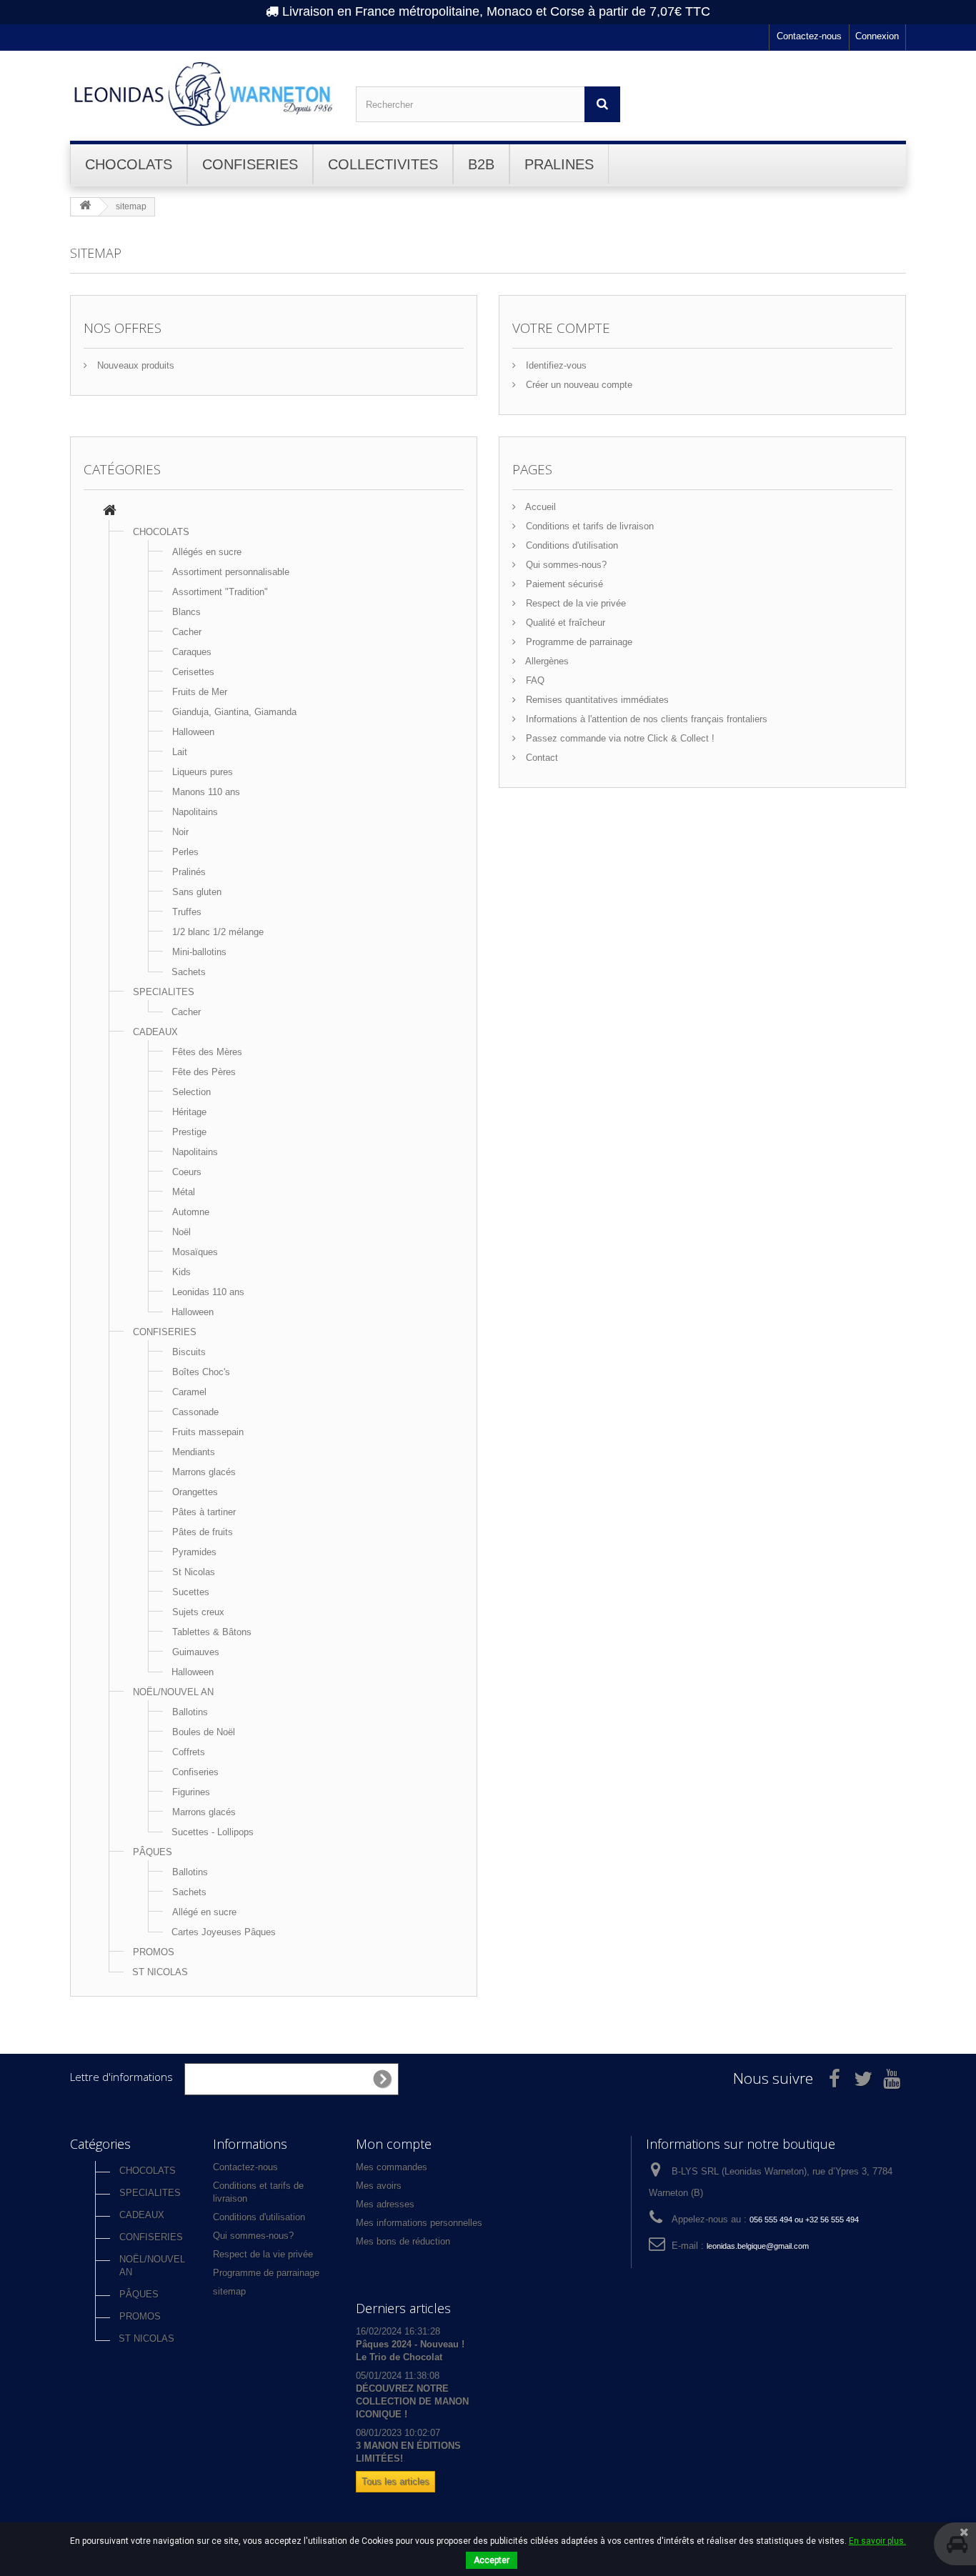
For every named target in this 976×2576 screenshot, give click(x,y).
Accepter (492, 2560)
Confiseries (195, 1772)
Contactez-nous (809, 36)
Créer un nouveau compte (578, 385)
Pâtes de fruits (203, 1532)
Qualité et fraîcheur (564, 623)
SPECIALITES (164, 992)
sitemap (229, 2291)
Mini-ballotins (199, 952)
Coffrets (189, 1752)
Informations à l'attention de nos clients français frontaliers (645, 719)
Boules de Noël (204, 1732)
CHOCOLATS (161, 532)
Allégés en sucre (207, 552)
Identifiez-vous (555, 365)
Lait (180, 752)
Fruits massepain (208, 1432)
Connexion (877, 36)
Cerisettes (193, 672)
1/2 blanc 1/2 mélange (218, 932)
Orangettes (195, 1492)
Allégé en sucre (204, 1912)
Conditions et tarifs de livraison (588, 526)
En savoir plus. (877, 2541)
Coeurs (187, 1172)
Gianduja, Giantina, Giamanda (234, 712)
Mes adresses (385, 2204)
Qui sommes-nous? (565, 565)
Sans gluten (197, 892)
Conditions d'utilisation (571, 545)
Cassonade (195, 1412)
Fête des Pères (204, 1072)
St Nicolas (194, 1572)
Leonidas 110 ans (208, 1292)
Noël (181, 1232)
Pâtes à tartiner (204, 1512)
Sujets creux (198, 1612)
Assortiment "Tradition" (220, 592)
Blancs (186, 612)
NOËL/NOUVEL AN (173, 1692)
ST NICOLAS (160, 1972)
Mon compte (394, 2144)
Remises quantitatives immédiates (596, 700)
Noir (180, 832)
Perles (185, 852)
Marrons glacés (204, 1472)
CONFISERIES (165, 1332)
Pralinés (189, 872)
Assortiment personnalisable (231, 572)
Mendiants (194, 1452)
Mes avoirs (379, 2186)
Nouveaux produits (134, 365)
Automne (191, 1212)
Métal (184, 1192)
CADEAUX (155, 1032)
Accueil (539, 507)
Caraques (192, 652)
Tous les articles (395, 2481)
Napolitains (195, 812)
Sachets (189, 972)
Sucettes (191, 1592)
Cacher (187, 632)
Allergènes (546, 661)
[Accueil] (110, 512)
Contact (541, 758)
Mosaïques (195, 1252)
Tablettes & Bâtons (212, 1632)
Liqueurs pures (203, 772)
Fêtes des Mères (207, 1052)
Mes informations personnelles (419, 2223)
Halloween (193, 732)
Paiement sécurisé (563, 584)
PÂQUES (153, 1852)
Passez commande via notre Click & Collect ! (619, 738)
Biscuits (189, 1352)
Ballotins (190, 1712)
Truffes (187, 912)
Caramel (189, 1392)
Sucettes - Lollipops (213, 1832)
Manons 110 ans (206, 792)
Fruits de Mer (200, 692)
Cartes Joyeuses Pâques (224, 1932)
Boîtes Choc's (201, 1372)
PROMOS (154, 1952)
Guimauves (196, 1652)
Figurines (191, 1792)
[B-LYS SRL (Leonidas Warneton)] (202, 94)
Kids (181, 1272)
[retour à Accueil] (85, 206)
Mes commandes (392, 2167)
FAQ (534, 680)
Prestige (189, 1132)
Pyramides (194, 1552)
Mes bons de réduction (403, 2241)
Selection (191, 1092)
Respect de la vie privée (574, 603)
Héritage (189, 1112)
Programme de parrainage (578, 642)
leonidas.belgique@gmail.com (758, 2246)
